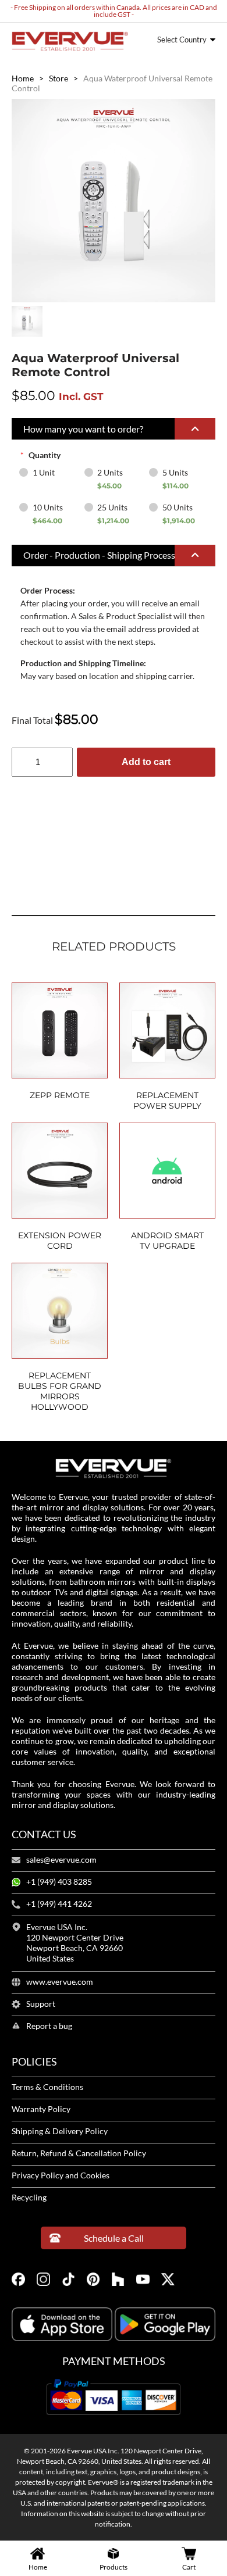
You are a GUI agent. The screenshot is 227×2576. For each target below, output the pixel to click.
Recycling (29, 2198)
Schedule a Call (114, 2238)
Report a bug (49, 2026)
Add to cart (146, 762)
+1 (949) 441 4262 (59, 1904)
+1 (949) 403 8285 (59, 1882)
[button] (114, 429)
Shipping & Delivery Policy (60, 2131)
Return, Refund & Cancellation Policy (79, 2153)
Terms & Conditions (47, 2087)
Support (41, 2004)
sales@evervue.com (61, 1860)
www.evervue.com (60, 1982)
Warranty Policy (41, 2109)
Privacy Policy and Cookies (61, 2175)
